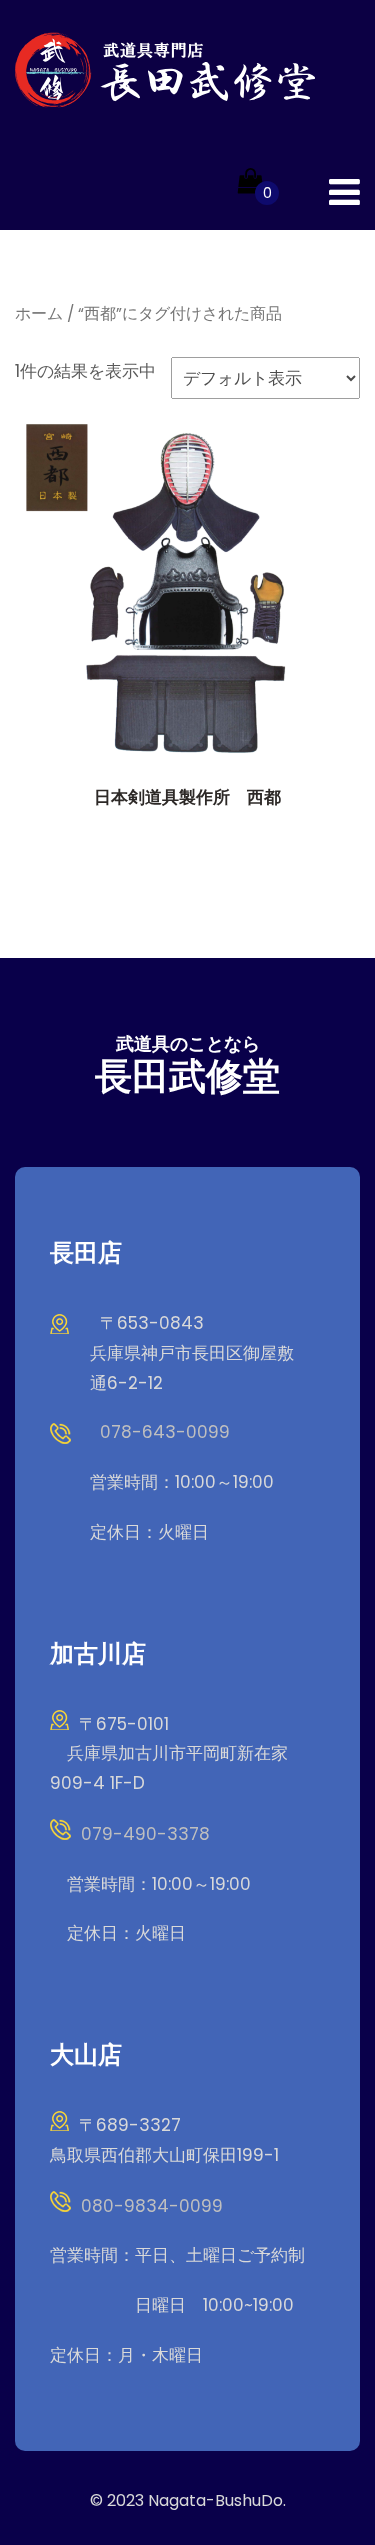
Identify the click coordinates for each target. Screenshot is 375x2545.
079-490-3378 (145, 1834)
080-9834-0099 (152, 2206)
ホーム (39, 313)
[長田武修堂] (165, 70)
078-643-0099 (165, 1432)
